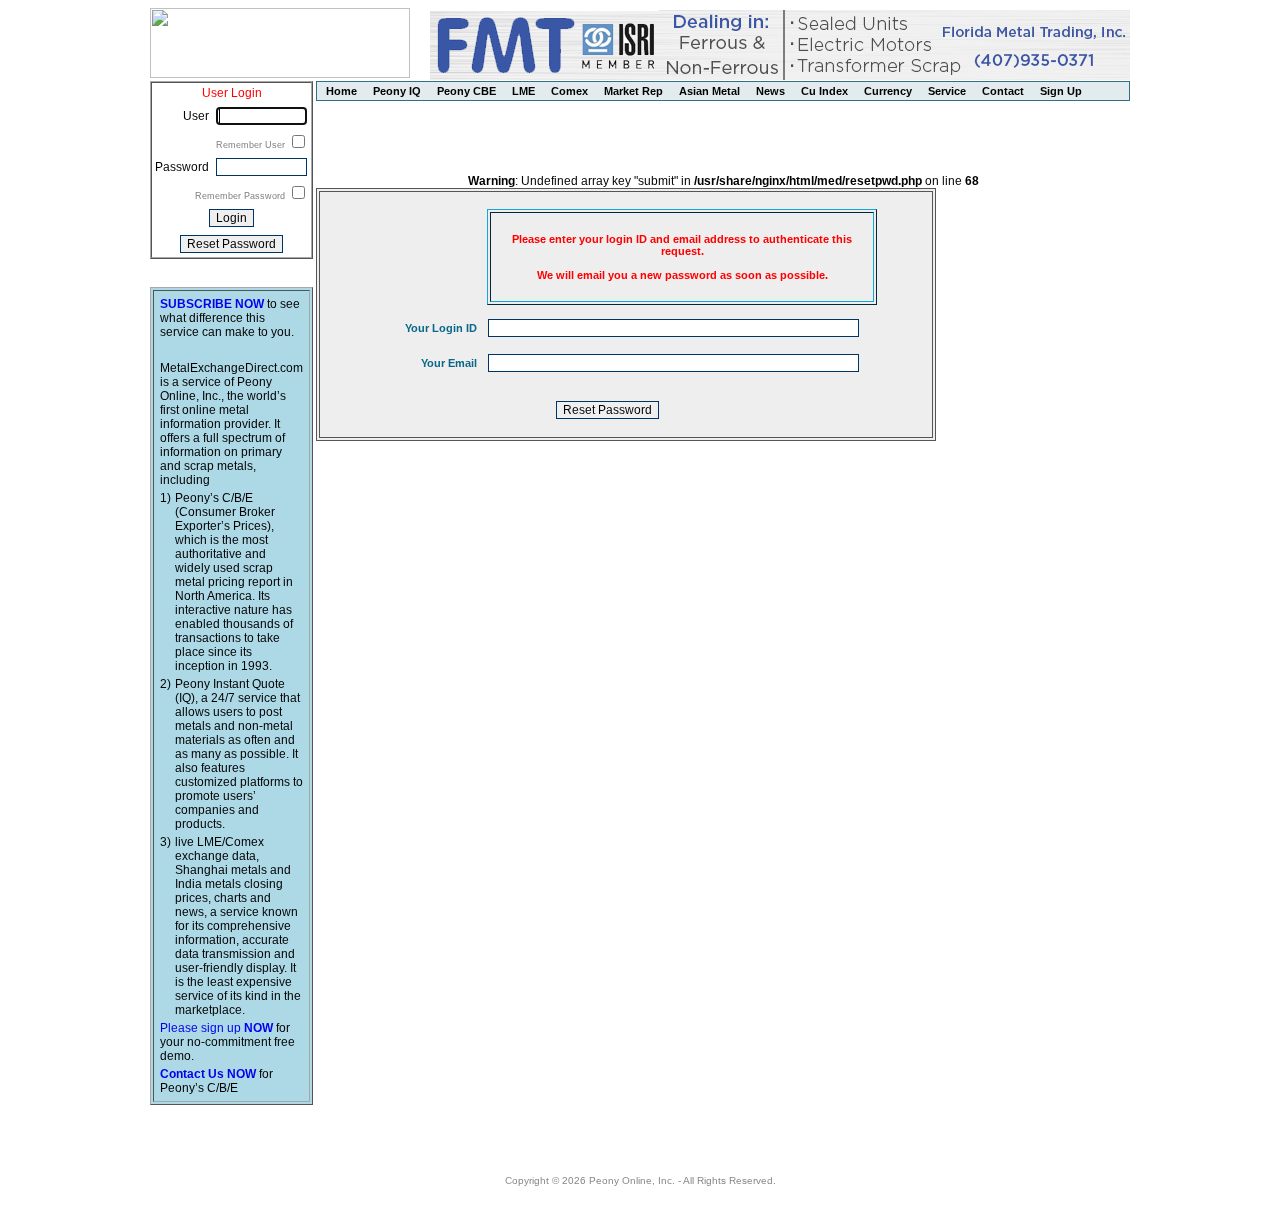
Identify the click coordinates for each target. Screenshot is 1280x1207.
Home (341, 91)
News (770, 91)
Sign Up (1061, 91)
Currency (888, 91)
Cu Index (824, 91)
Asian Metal (709, 91)
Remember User (252, 145)
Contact (1003, 91)
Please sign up (216, 1028)
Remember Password (241, 196)
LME (523, 91)
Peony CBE (466, 91)
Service (947, 91)
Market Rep (633, 91)
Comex (569, 91)
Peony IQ (397, 91)
